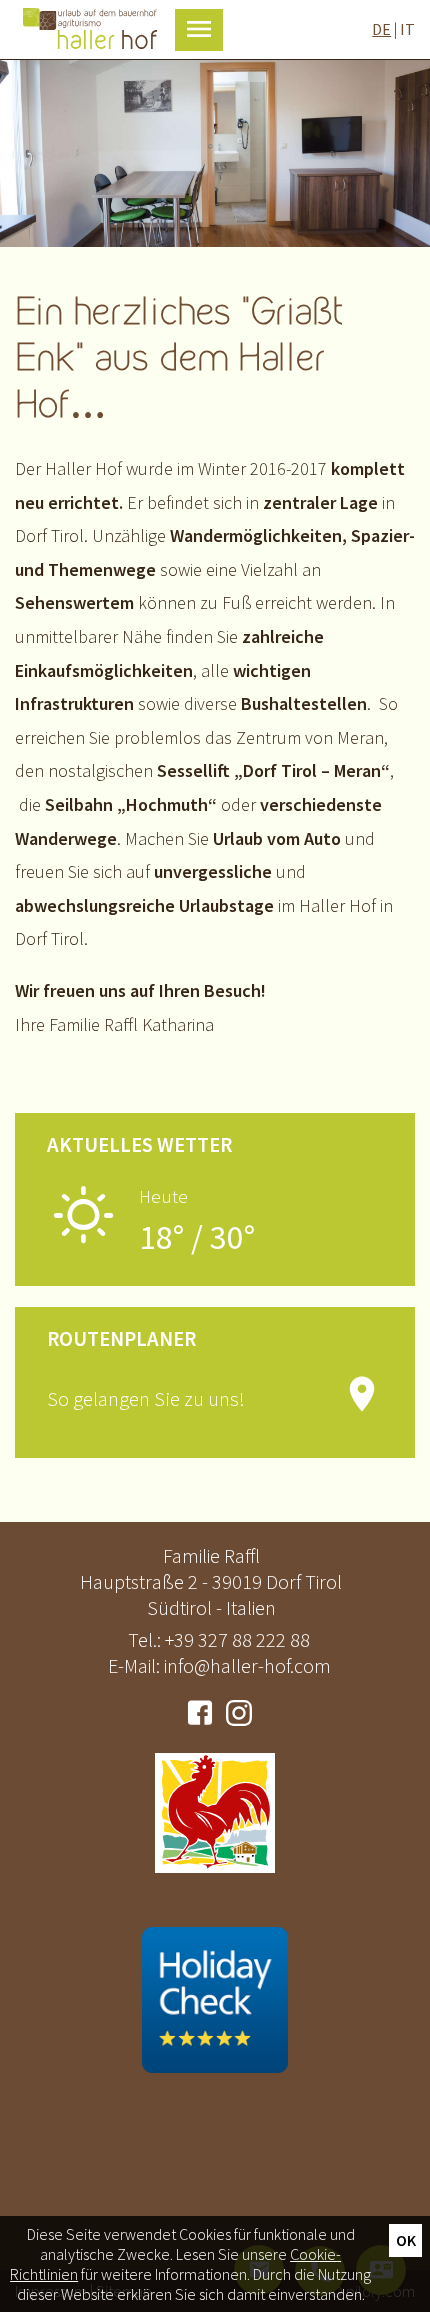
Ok (406, 2240)
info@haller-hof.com (247, 1665)
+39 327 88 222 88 (237, 1639)
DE (381, 29)
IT (407, 29)
